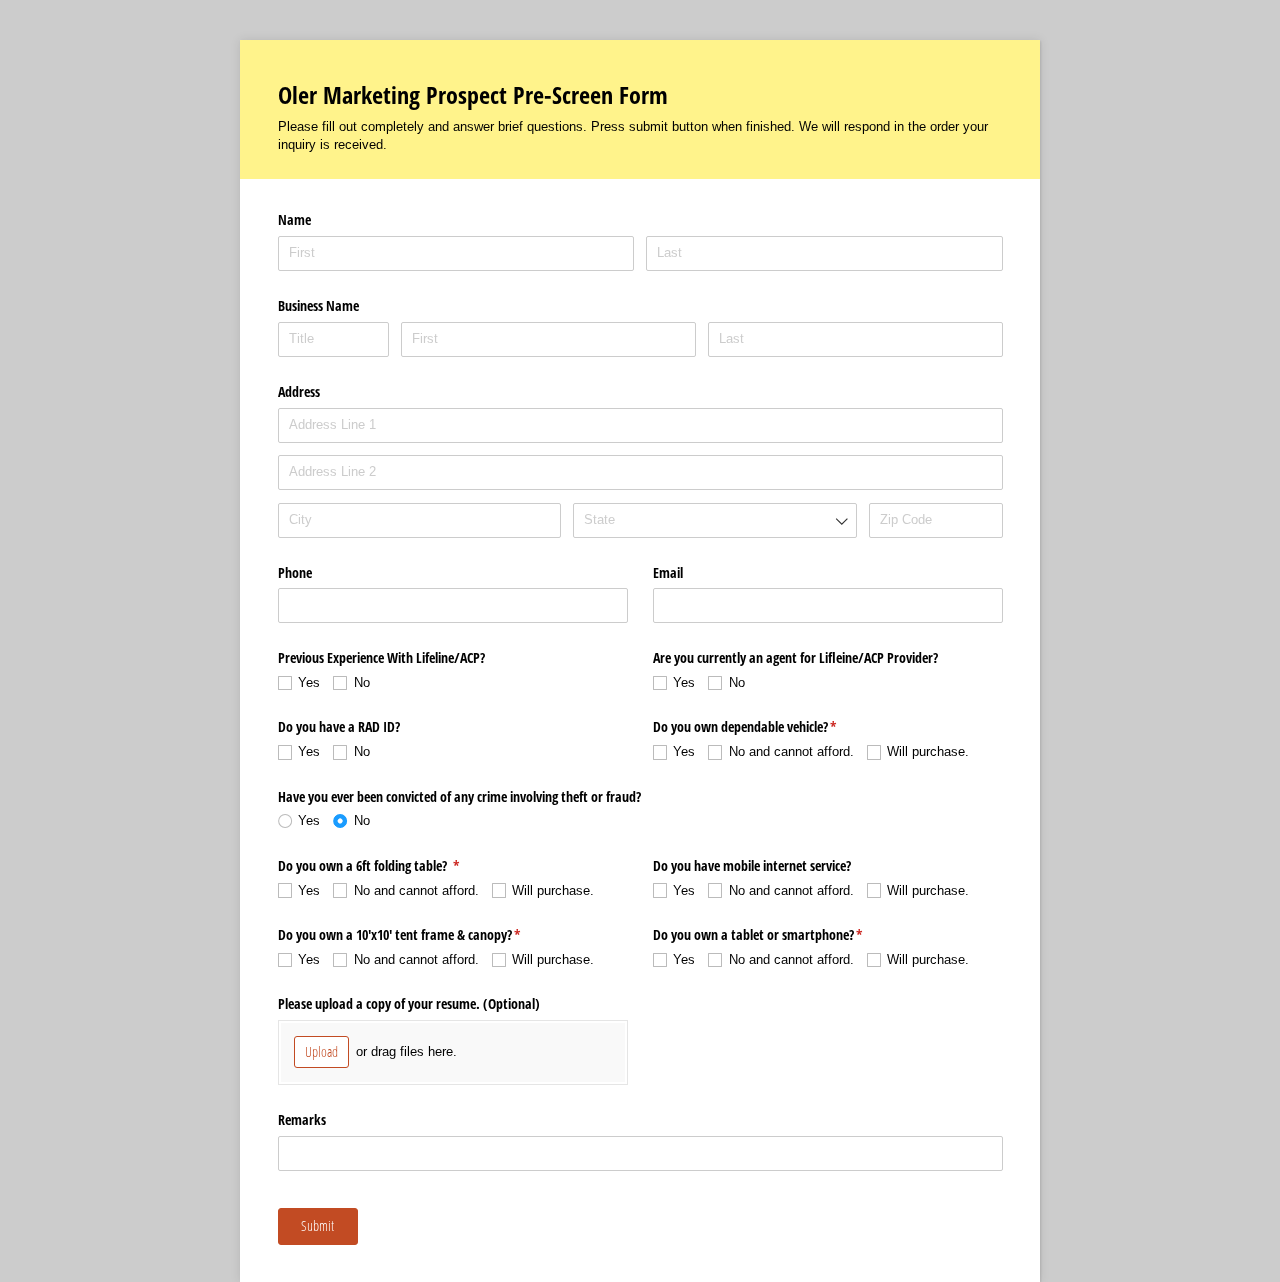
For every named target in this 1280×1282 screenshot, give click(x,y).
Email (668, 572)
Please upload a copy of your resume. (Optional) (409, 1003)
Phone (295, 572)
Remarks (302, 1119)
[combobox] (714, 520)
